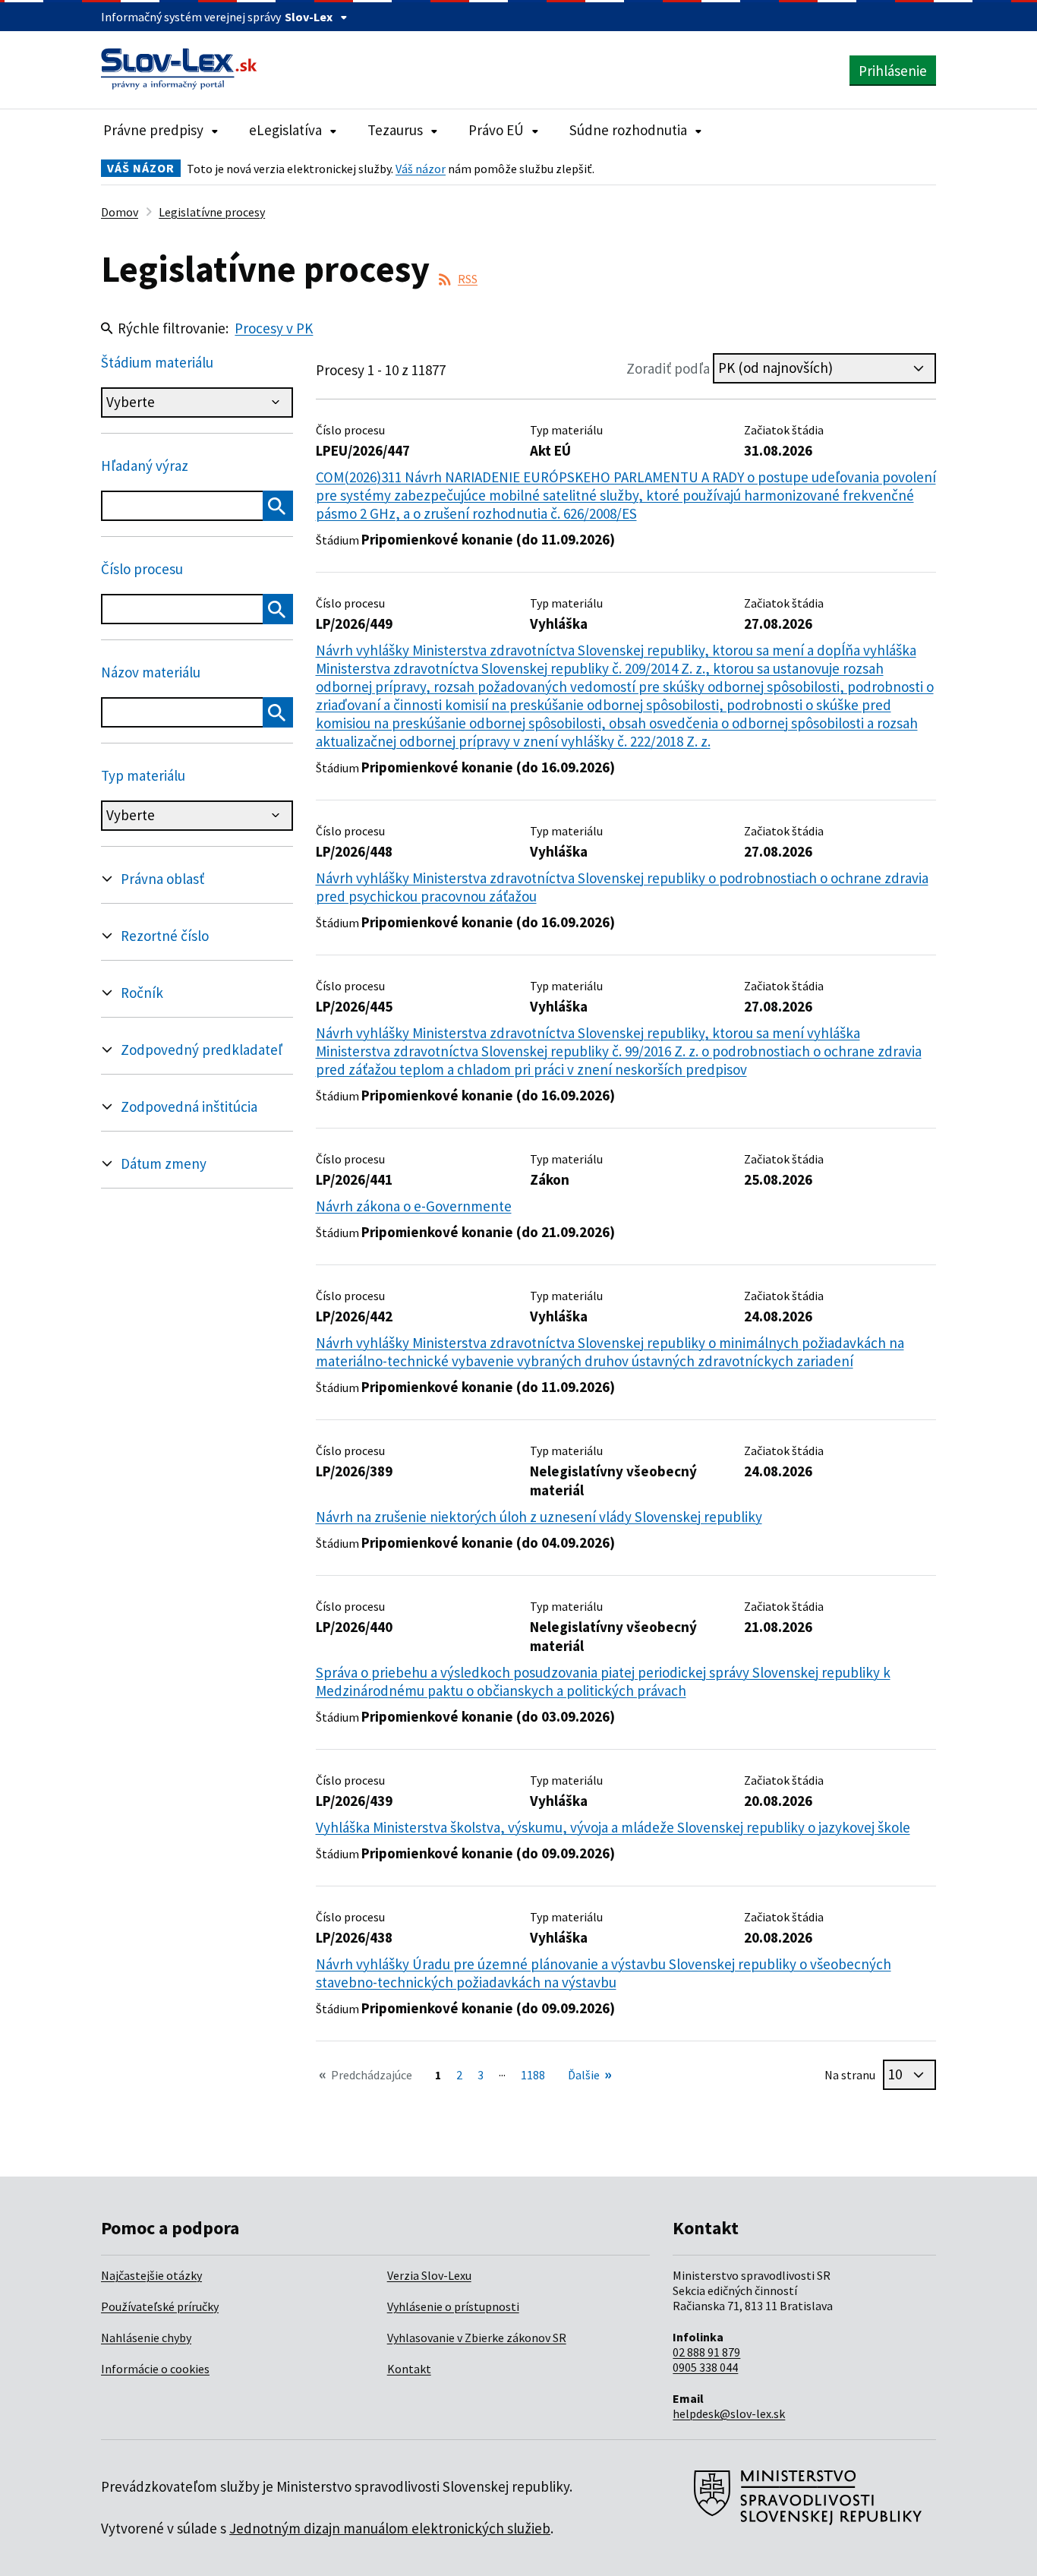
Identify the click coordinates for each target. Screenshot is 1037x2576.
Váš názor (421, 169)
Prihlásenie (893, 71)
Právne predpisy (153, 130)
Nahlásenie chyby (146, 2338)
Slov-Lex (309, 17)
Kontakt (409, 2369)
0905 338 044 (705, 2367)
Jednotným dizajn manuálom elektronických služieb (390, 2528)
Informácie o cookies (155, 2369)
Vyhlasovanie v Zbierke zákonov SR (477, 2338)
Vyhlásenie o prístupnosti (453, 2306)
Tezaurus (395, 130)
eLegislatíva (285, 130)
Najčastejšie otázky (151, 2275)
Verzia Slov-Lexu (429, 2275)
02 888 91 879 (706, 2352)
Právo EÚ (496, 130)
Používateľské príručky (160, 2306)
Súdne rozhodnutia (628, 130)
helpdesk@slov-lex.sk (729, 2413)
